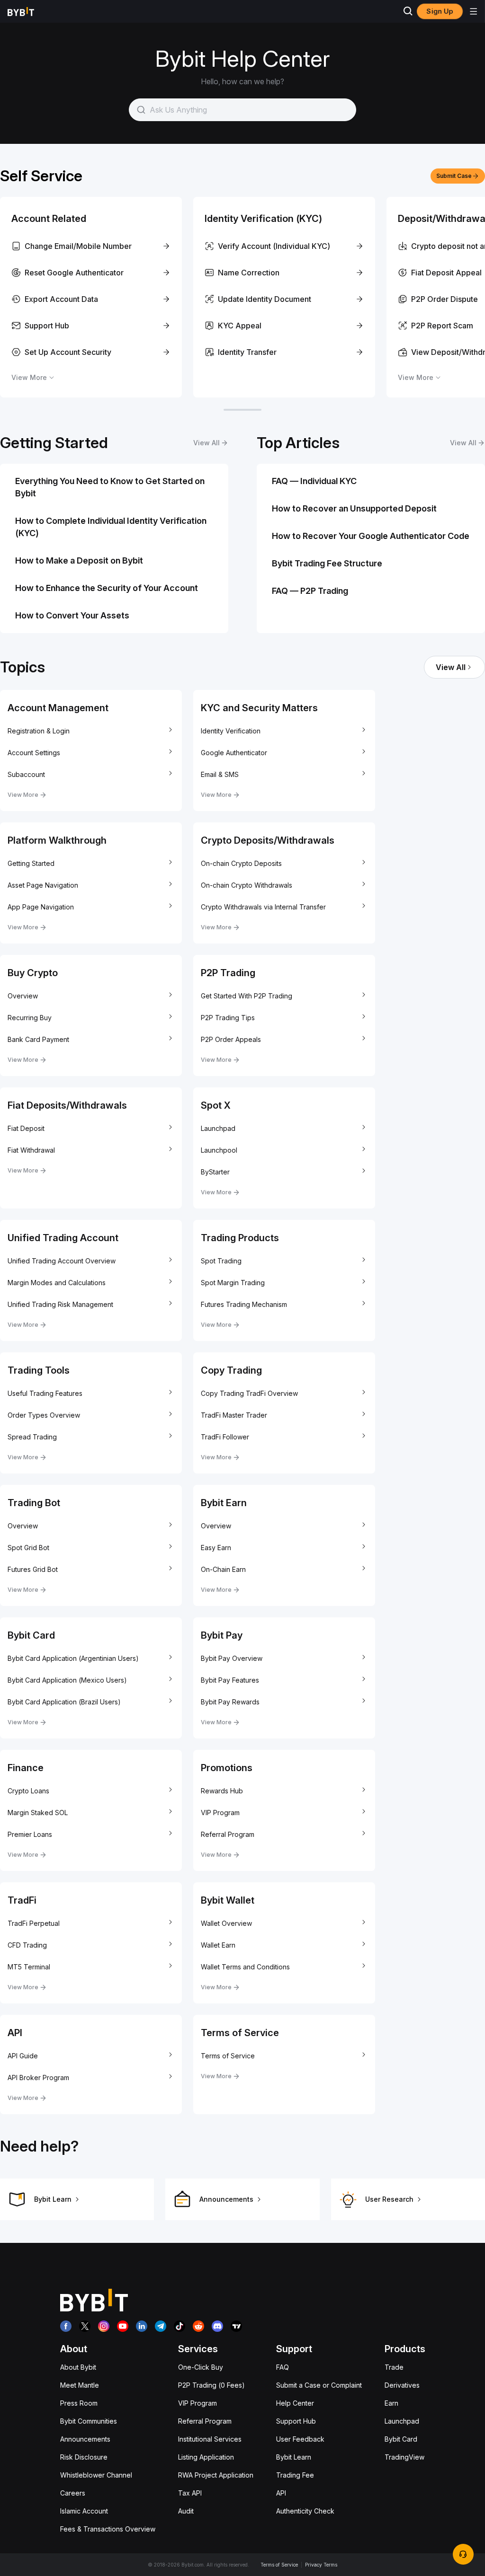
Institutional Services (210, 2439)
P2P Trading (228, 973)
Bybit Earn (224, 1503)
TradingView (404, 2457)
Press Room (79, 2403)
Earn (391, 2403)
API (15, 2033)
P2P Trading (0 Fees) (211, 2385)
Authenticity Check (305, 2511)
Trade (394, 2367)
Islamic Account (84, 2511)
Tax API (190, 2493)
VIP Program (198, 2403)
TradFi (22, 1900)
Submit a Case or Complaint (319, 2385)
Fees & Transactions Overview (108, 2529)
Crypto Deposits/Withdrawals (268, 840)
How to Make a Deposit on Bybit (79, 560)
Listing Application (206, 2457)
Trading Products (240, 1238)
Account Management (58, 708)
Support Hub (296, 2421)
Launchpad (402, 2421)
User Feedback (300, 2439)
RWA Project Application (216, 2475)
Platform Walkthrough (57, 840)
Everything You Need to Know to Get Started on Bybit (110, 487)
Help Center (295, 2403)
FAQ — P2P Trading (310, 591)
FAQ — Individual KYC (314, 481)
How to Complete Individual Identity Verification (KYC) (111, 527)
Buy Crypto (33, 973)
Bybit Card (31, 1635)
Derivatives (402, 2385)
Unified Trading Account (63, 1238)
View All (451, 667)
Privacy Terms (321, 2565)
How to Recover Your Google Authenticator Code (371, 536)
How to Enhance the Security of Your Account (107, 588)
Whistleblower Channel (96, 2475)
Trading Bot (34, 1503)
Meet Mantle (80, 2385)
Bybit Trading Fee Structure (327, 563)
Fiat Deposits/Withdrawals (67, 1105)
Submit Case (454, 176)
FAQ (283, 2367)
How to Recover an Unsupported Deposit (354, 508)
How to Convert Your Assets (72, 615)
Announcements (85, 2439)
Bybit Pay (222, 1635)
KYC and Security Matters (259, 708)
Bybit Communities (89, 2421)
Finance (26, 1768)
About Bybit (78, 2367)
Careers (73, 2493)
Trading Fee (295, 2475)
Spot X (216, 1105)
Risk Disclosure (84, 2457)
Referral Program (205, 2421)
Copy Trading (231, 1370)
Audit (186, 2511)
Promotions (227, 1768)
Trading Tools (39, 1370)
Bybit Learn (294, 2457)
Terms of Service (240, 2033)
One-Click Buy (201, 2367)
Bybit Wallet (228, 1900)
